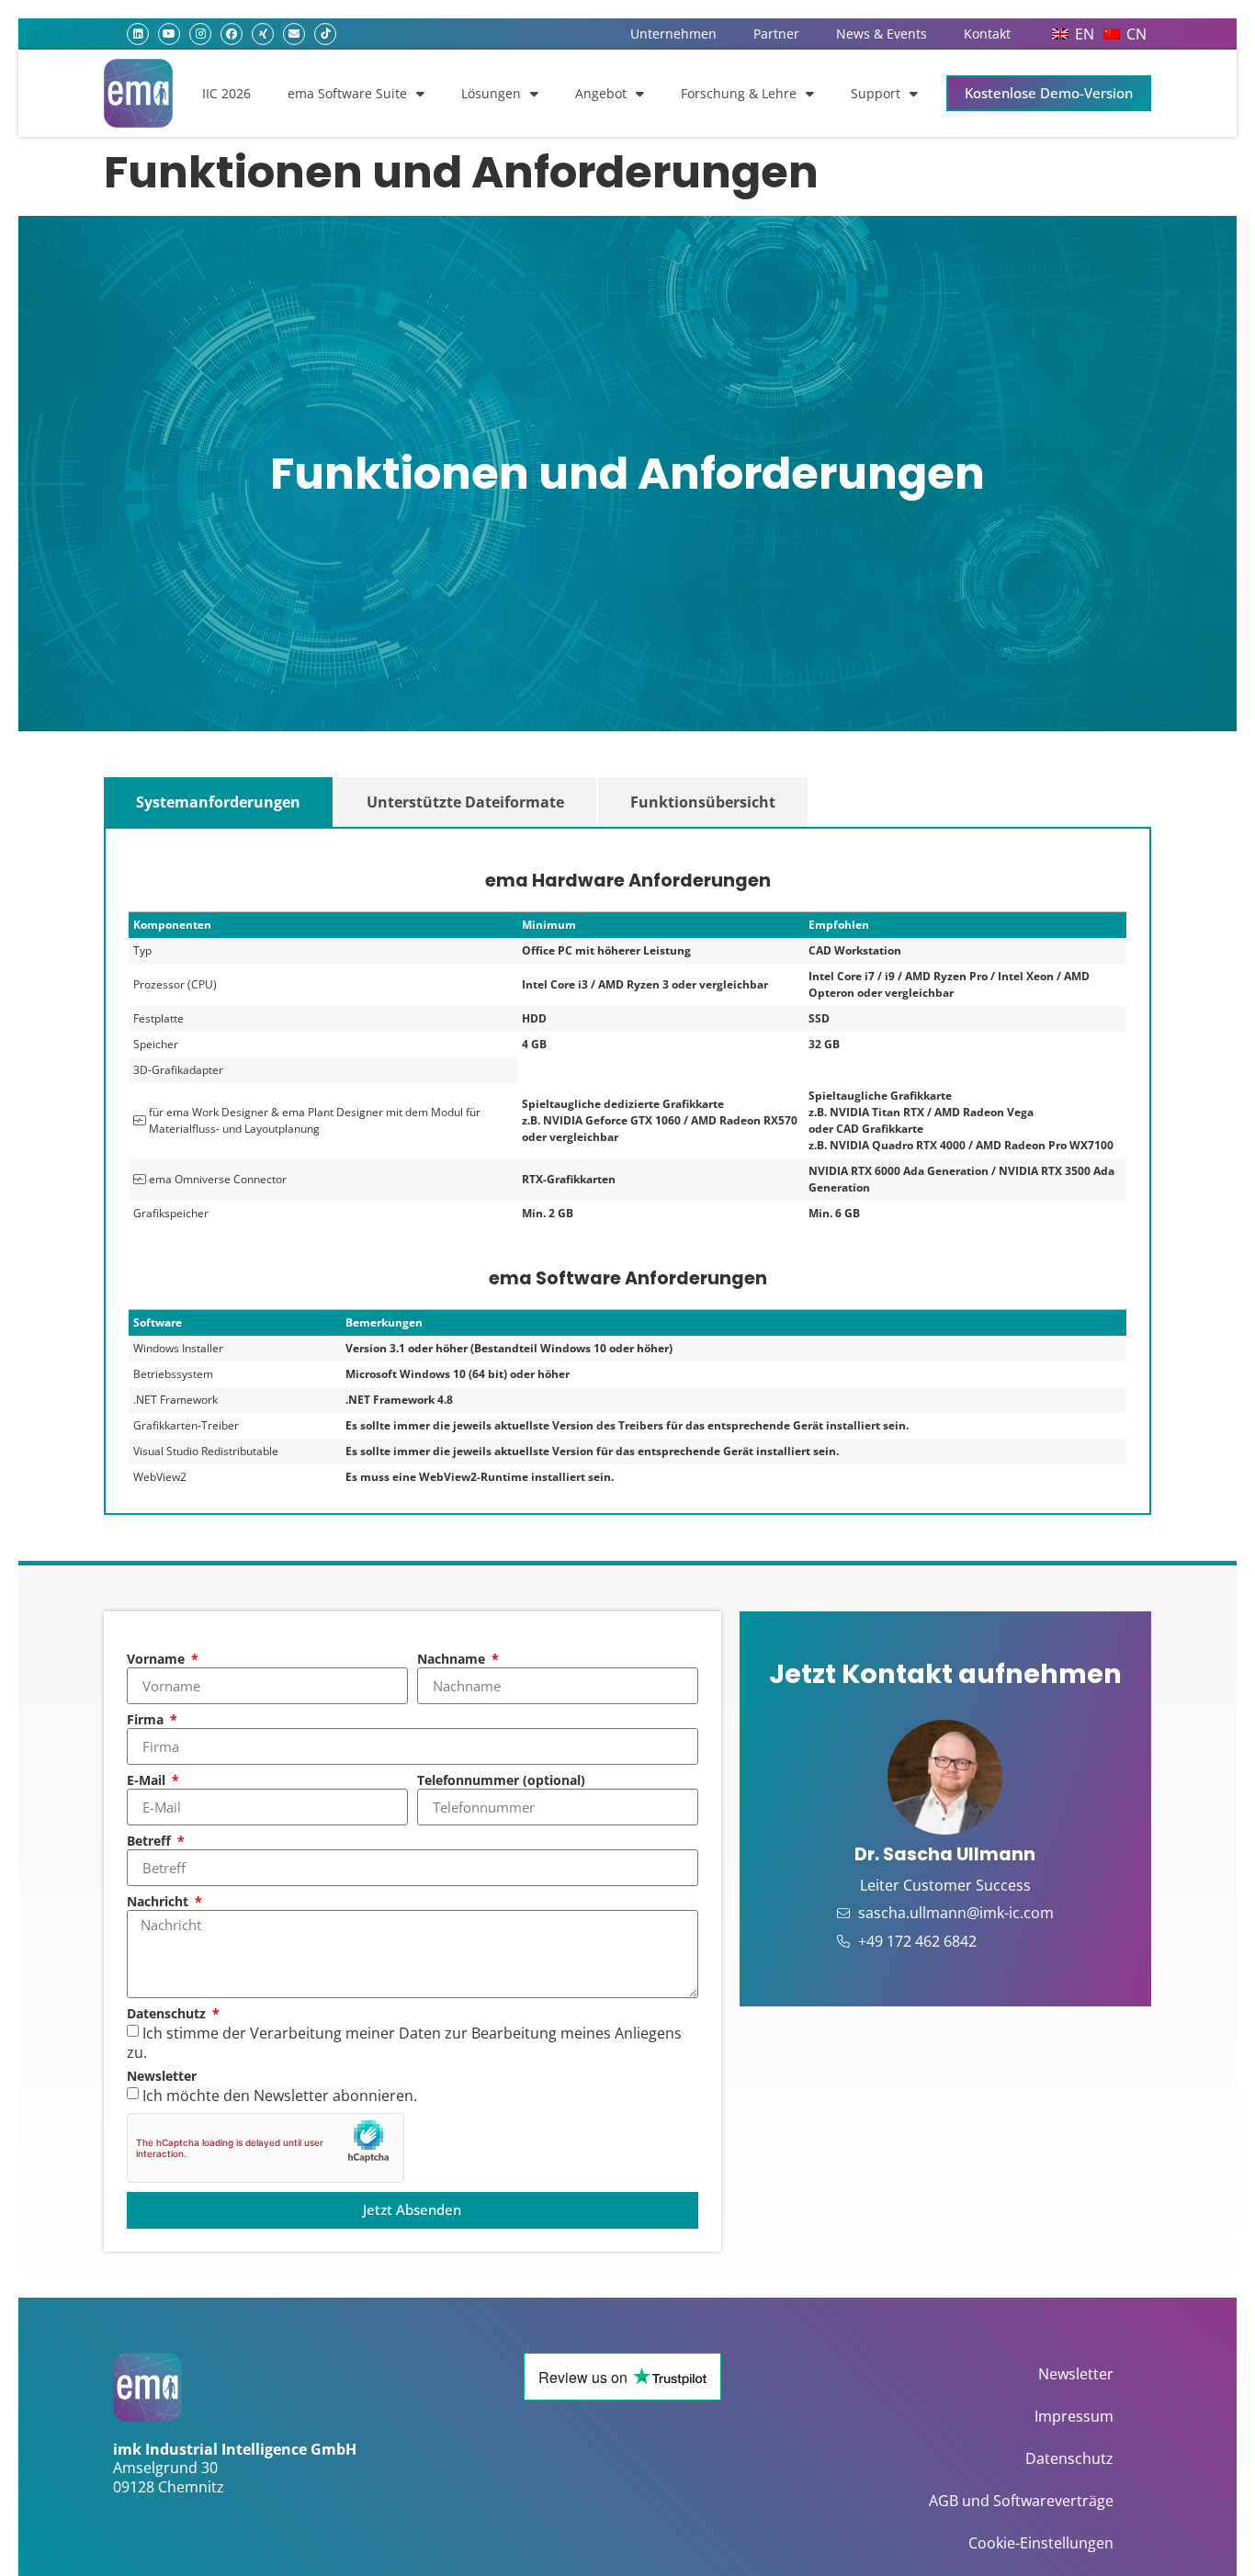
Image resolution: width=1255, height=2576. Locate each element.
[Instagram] (200, 34)
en (1085, 34)
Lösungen (491, 93)
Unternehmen (673, 34)
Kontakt (987, 34)
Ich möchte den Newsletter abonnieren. (280, 2095)
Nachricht (159, 1903)
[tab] (218, 802)
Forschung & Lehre (739, 93)
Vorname (158, 1660)
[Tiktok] (325, 34)
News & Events (882, 34)
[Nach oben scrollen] (1209, 2532)
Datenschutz (168, 2015)
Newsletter (162, 2077)
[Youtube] (169, 34)
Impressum (1074, 2416)
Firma (147, 1721)
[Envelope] (294, 34)
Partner (776, 34)
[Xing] (263, 34)
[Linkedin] (138, 34)
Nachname (453, 1660)
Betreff (151, 1842)
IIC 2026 (226, 93)
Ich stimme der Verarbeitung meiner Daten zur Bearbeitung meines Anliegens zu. (404, 2043)
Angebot (601, 93)
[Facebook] (232, 34)
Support (876, 93)
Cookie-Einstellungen (1041, 2543)
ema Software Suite (347, 93)
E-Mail (148, 1781)
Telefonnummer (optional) (501, 1781)
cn (1136, 34)
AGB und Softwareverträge (1021, 2501)
